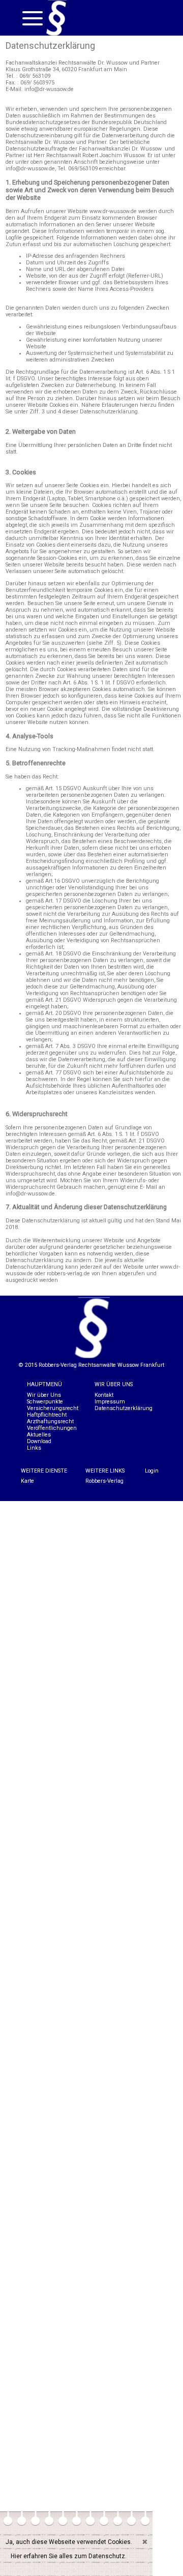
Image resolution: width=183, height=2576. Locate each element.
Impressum (110, 1402)
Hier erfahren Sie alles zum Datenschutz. (69, 2556)
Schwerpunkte (45, 1402)
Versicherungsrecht (53, 1408)
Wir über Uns (44, 1395)
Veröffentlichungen (52, 1428)
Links (34, 1448)
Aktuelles (39, 1435)
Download (39, 1441)
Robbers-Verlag (104, 1481)
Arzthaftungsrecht (50, 1421)
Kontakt (104, 1395)
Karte (27, 1481)
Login (152, 1471)
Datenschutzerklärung (124, 1408)
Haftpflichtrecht (47, 1415)
